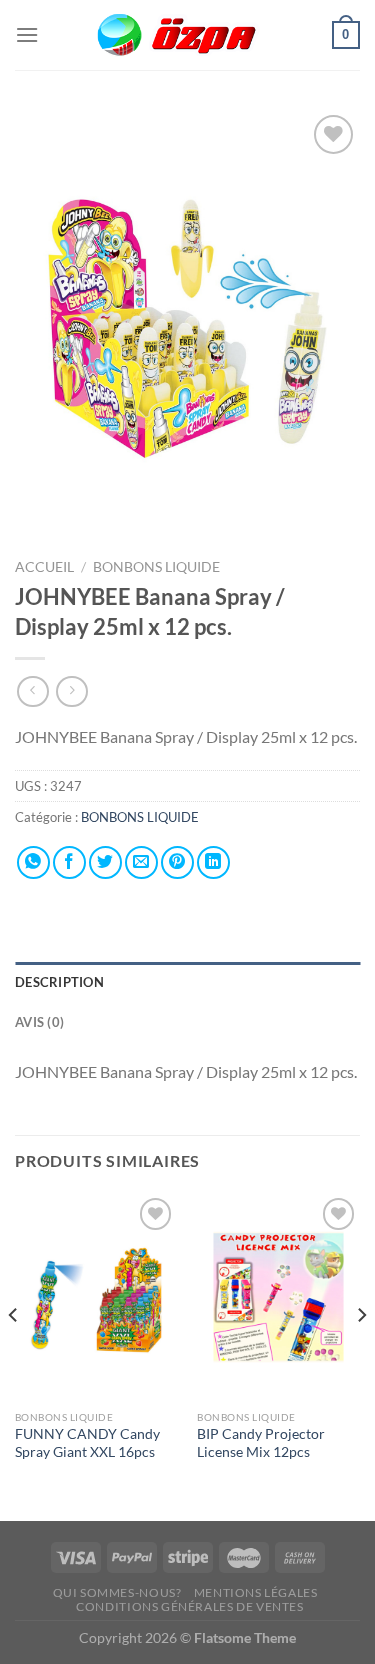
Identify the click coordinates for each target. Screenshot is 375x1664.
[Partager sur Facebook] (69, 862)
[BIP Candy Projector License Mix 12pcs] (278, 1296)
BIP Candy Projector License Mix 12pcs (261, 1443)
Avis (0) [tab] (39, 1022)
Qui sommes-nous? (117, 1592)
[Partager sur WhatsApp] (33, 862)
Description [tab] (59, 982)
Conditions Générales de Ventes (189, 1606)
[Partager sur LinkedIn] (213, 862)
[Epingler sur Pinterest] (177, 862)
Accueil (44, 567)
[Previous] (14, 1355)
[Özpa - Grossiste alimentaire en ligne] (188, 35)
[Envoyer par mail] (141, 862)
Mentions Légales (256, 1592)
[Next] (361, 1355)
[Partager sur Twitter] (105, 862)
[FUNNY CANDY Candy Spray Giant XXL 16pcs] (96, 1296)
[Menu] (27, 34)
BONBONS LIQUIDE (156, 567)
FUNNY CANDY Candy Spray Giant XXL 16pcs (87, 1443)
